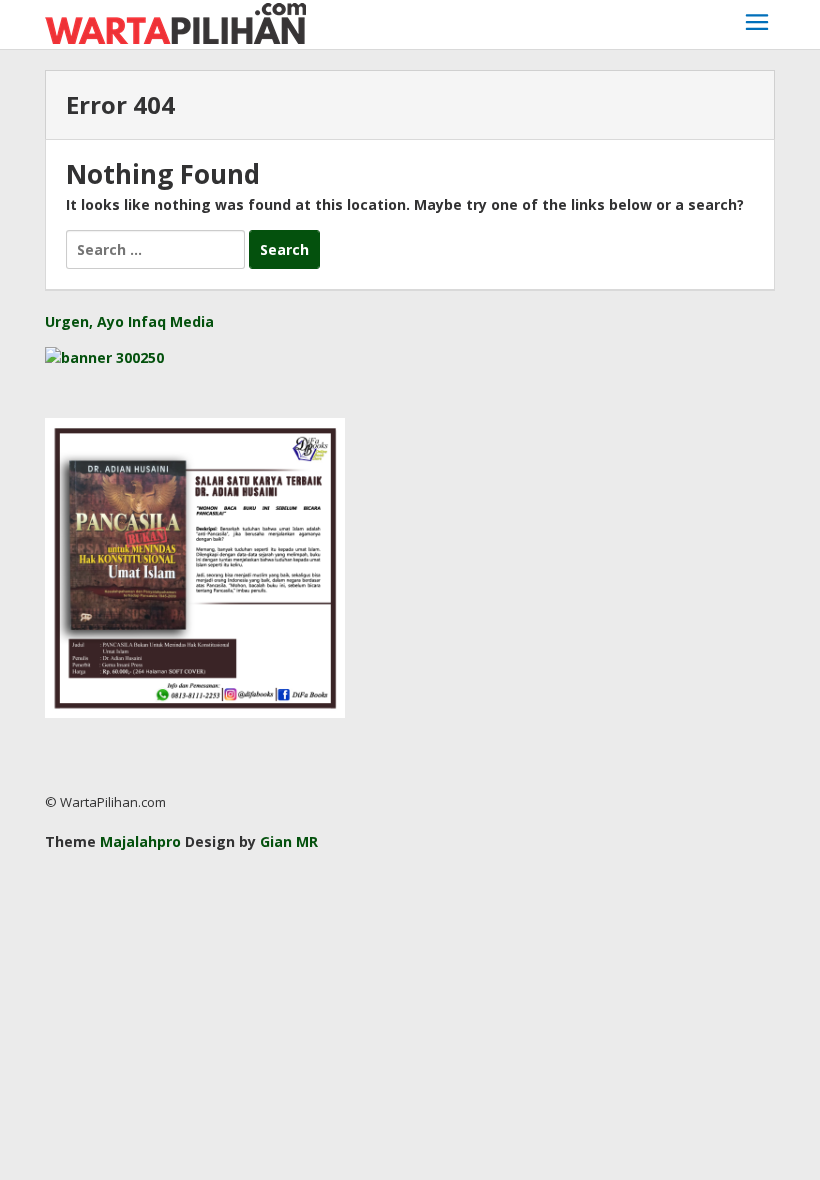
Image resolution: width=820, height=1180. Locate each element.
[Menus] (757, 24)
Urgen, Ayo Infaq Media (129, 321)
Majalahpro (140, 841)
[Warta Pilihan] (175, 21)
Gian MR (289, 841)
